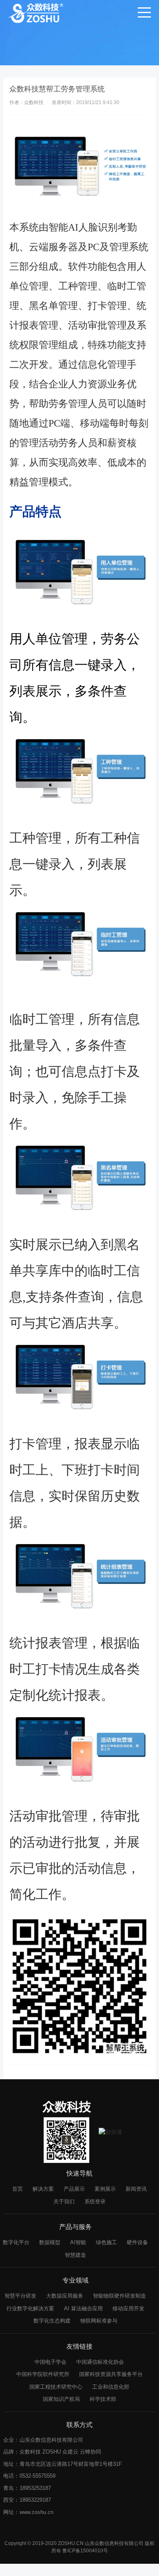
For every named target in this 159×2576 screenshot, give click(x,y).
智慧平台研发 (20, 2296)
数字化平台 (16, 2242)
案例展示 (105, 2189)
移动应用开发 (128, 2308)
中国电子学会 (51, 2362)
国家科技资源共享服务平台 (111, 2374)
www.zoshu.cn (36, 2512)
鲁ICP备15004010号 (85, 2551)
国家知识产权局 (61, 2399)
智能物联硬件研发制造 (119, 2296)
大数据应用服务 (65, 2296)
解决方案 (43, 2189)
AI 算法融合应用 (83, 2308)
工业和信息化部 (111, 2387)
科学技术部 (103, 2399)
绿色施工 (106, 2242)
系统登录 (95, 2201)
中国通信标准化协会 (100, 2362)
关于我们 (64, 2201)
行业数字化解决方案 (30, 2308)
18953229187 (35, 2500)
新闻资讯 (136, 2189)
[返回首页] (36, 12)
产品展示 (74, 2189)
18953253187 (35, 2488)
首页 (18, 2189)
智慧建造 (75, 2255)
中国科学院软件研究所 (43, 2374)
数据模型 (50, 2242)
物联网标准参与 (99, 2321)
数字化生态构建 (52, 2321)
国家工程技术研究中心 (56, 2387)
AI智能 (78, 2242)
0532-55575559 (38, 2476)
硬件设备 (137, 2242)
